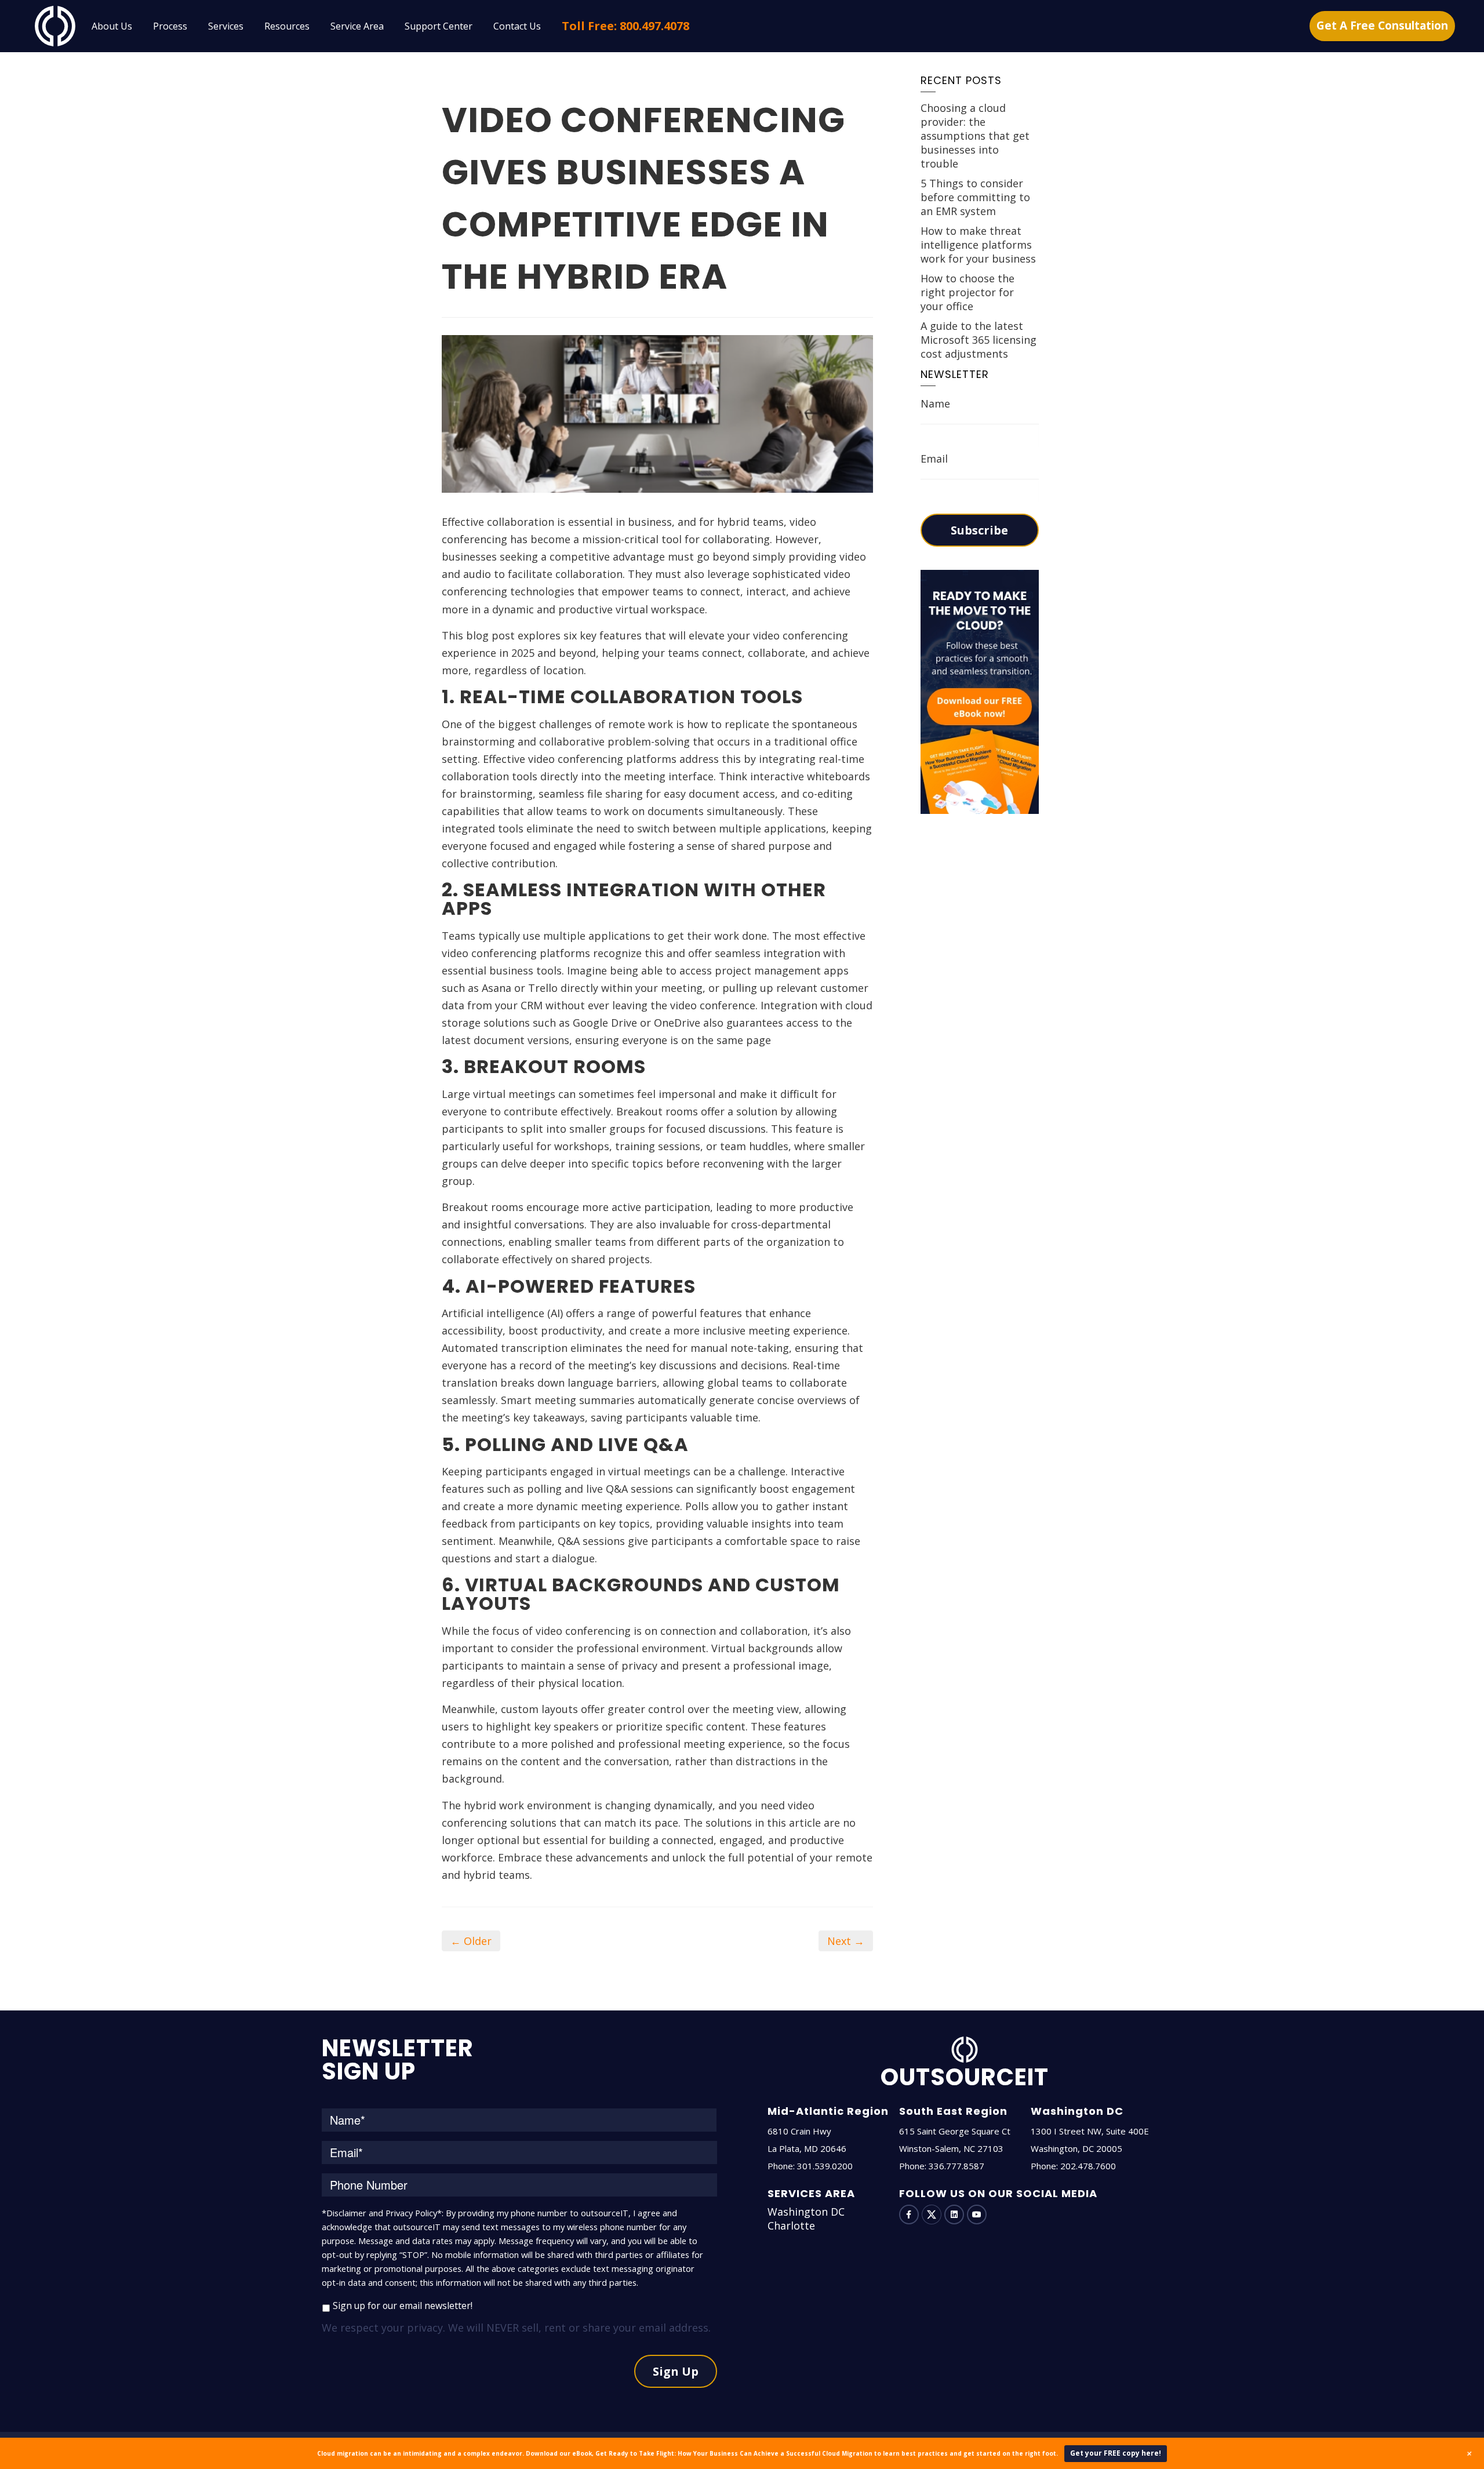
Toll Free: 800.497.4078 (625, 26)
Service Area (357, 26)
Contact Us (517, 26)
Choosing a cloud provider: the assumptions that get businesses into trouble (975, 136)
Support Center (439, 26)
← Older (471, 1941)
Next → (846, 1941)
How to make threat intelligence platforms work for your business (978, 245)
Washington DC (806, 2212)
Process (170, 26)
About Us (112, 26)
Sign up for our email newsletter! (403, 2306)
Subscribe (979, 530)
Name (935, 403)
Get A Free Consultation (1382, 26)
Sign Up (676, 2371)
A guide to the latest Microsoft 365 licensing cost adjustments (979, 340)
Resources (287, 26)
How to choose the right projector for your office (967, 292)
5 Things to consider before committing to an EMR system (975, 197)
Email (934, 459)
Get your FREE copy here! (1116, 2453)
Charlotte (791, 2226)
